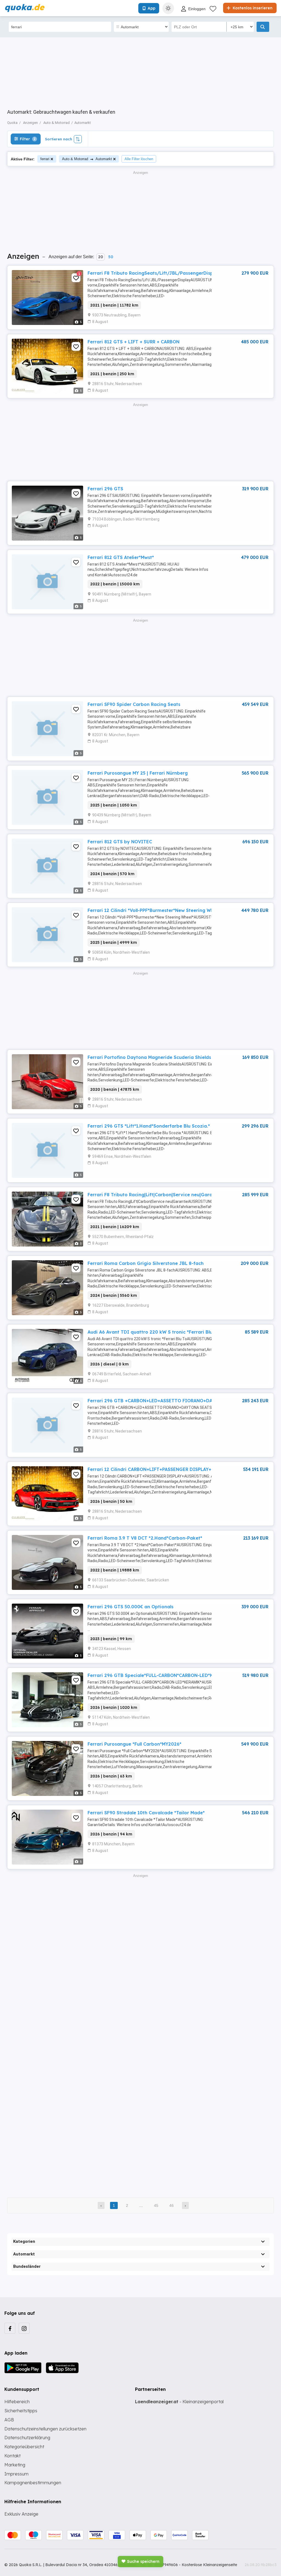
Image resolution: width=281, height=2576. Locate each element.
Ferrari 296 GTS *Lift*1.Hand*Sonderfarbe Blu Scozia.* (149, 1126)
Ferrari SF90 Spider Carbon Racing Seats (134, 704)
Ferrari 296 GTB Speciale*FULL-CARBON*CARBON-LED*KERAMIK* (160, 1675)
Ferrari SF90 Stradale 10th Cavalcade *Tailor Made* (146, 1813)
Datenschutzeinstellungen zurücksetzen (45, 2429)
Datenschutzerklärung (27, 2438)
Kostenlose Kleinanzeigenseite (209, 2565)
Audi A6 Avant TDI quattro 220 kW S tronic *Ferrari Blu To (153, 1332)
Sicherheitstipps (21, 2411)
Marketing (15, 2465)
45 (156, 2205)
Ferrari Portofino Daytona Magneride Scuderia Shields (149, 1057)
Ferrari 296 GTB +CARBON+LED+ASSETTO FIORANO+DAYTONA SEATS (165, 1401)
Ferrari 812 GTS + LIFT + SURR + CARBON (134, 342)
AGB (9, 2420)
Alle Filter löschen (139, 159)
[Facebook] (10, 2328)
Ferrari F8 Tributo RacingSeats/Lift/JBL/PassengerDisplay (154, 273)
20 (101, 257)
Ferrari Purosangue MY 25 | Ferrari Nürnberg (138, 773)
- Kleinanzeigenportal (179, 2402)
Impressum (16, 2474)
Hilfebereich (17, 2402)
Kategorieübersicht (24, 2447)
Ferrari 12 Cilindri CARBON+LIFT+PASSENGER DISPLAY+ (149, 1469)
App (151, 8)
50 (111, 257)
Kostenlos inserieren (252, 8)
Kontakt (12, 2456)
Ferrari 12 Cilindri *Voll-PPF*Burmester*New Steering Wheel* (155, 910)
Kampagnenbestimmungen (33, 2483)
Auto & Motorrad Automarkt (87, 159)
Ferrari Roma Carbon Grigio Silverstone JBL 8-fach (146, 1263)
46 (172, 2205)
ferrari (45, 159)
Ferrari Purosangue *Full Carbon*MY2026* (134, 1744)
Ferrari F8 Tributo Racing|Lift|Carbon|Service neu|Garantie (154, 1195)
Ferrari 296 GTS (105, 489)
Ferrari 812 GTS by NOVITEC (120, 842)
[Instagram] (24, 2328)
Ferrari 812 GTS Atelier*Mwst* (121, 557)
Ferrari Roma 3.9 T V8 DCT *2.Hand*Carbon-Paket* (145, 1538)
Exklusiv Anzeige (21, 2514)
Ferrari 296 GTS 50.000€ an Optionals (130, 1607)
